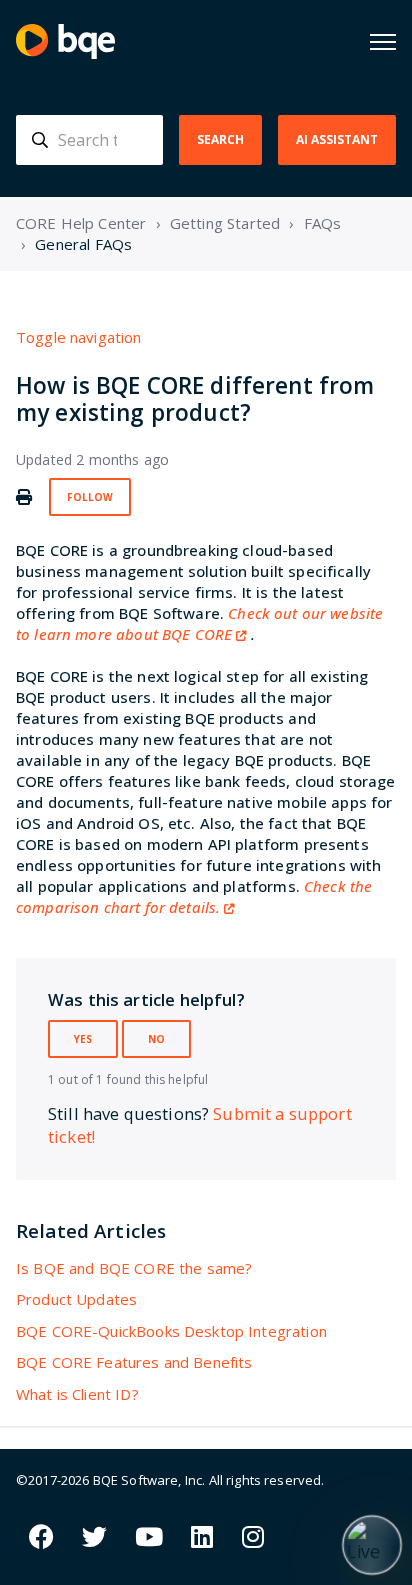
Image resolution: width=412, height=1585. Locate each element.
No (156, 1039)
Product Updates (76, 1299)
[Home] (65, 41)
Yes (83, 1039)
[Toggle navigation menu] (383, 42)
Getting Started (225, 223)
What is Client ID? (77, 1394)
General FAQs (83, 244)
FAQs (323, 223)
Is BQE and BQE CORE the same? (134, 1268)
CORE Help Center (81, 223)
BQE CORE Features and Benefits (134, 1362)
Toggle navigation (79, 337)
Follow (90, 497)
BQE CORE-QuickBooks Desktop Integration (171, 1331)
